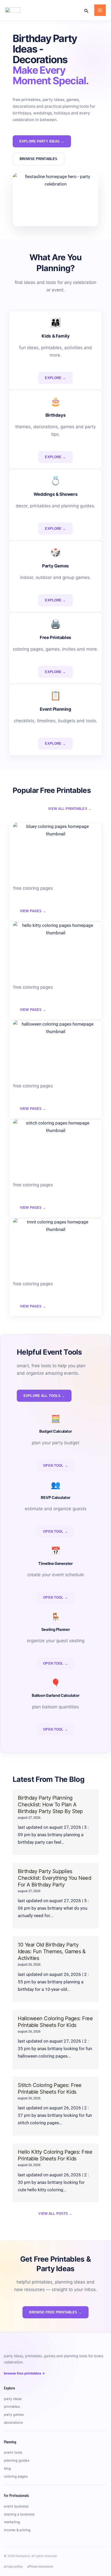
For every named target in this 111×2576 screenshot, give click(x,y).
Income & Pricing (17, 2530)
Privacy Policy (13, 2566)
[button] (86, 10)
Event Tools (13, 2452)
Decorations (13, 2422)
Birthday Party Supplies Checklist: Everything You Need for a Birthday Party (54, 1878)
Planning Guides (17, 2460)
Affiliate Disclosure (40, 2566)
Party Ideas (13, 2399)
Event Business (16, 2506)
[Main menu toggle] (100, 10)
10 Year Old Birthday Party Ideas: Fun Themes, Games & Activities (52, 1951)
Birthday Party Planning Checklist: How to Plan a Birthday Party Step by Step (50, 1805)
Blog (7, 2468)
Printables (12, 2406)
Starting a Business (19, 2514)
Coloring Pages (16, 2476)
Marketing (12, 2522)
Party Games (14, 2414)
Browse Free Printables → (24, 2373)
